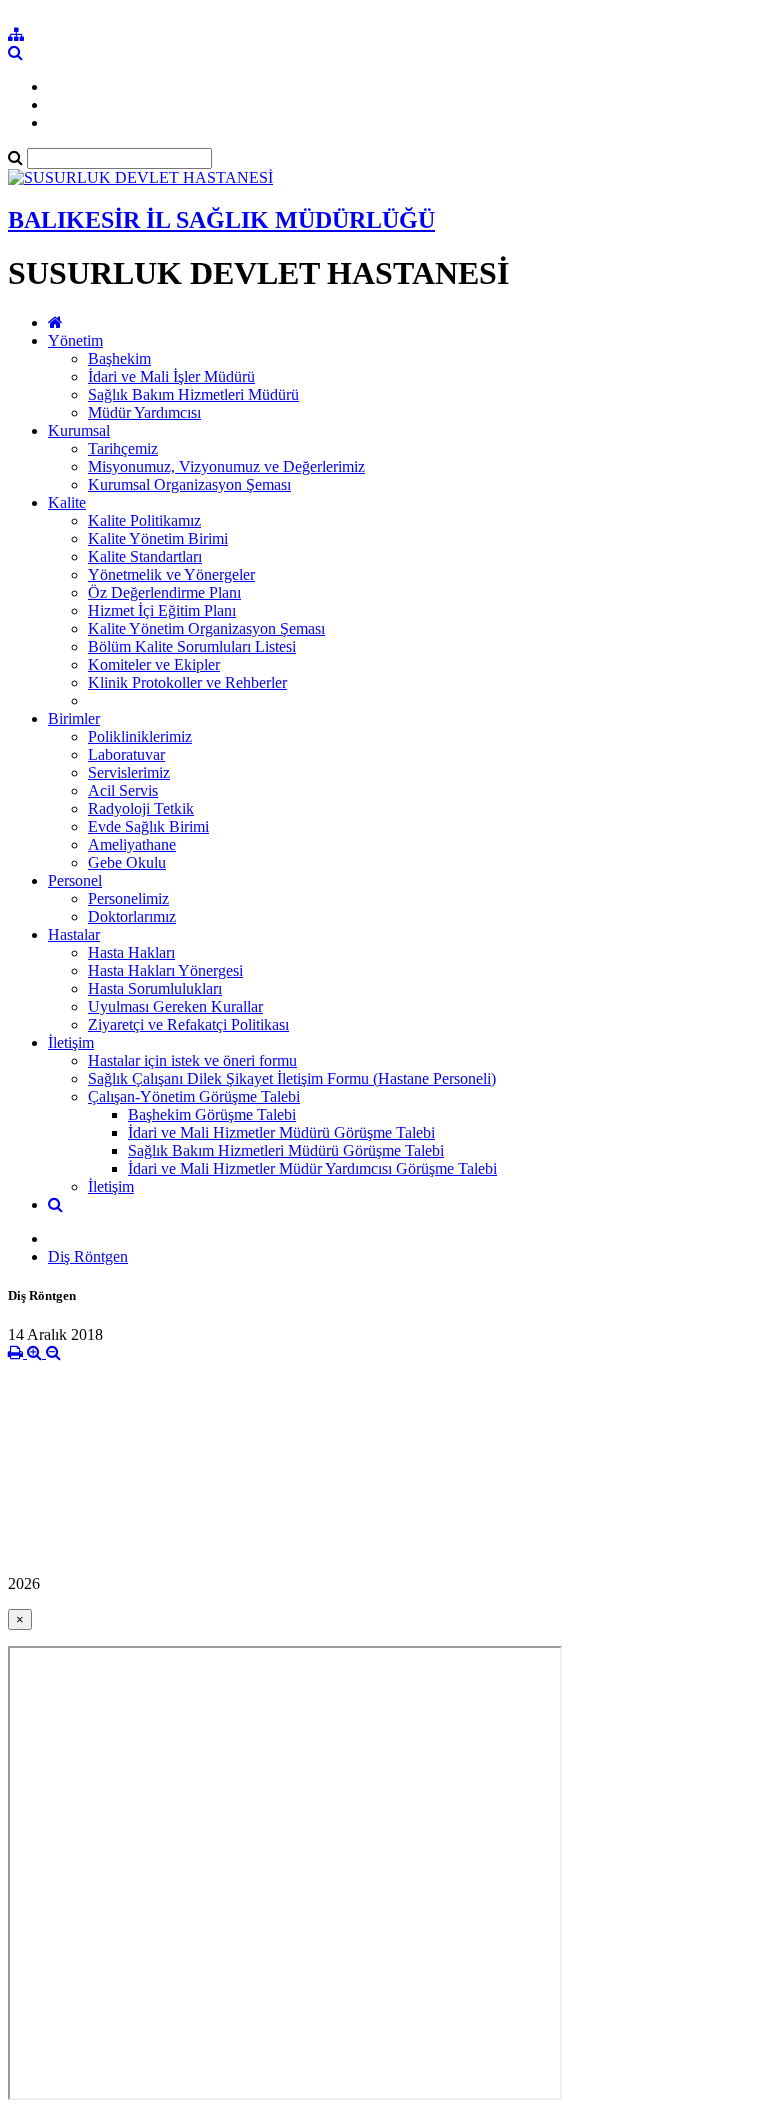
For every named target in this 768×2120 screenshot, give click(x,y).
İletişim (71, 1042)
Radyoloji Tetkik (141, 808)
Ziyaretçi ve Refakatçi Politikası (188, 1024)
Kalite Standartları (145, 556)
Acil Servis (123, 790)
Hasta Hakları (131, 952)
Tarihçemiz (123, 448)
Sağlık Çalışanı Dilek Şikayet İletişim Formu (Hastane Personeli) (292, 1078)
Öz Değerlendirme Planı (164, 592)
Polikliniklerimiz (140, 736)
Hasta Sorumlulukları (155, 988)
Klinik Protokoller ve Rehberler (187, 682)
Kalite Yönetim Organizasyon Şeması (206, 628)
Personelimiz (128, 898)
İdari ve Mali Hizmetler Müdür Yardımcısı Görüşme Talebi (312, 1168)
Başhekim (119, 358)
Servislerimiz (129, 772)
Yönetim (75, 340)
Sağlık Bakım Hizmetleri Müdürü (193, 394)
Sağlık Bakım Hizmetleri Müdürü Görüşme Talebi (286, 1150)
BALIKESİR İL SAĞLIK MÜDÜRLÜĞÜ (221, 220)
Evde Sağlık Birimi (148, 826)
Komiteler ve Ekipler (154, 664)
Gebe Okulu (127, 862)
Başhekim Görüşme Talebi (212, 1114)
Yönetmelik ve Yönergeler (171, 574)
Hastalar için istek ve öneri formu (192, 1060)
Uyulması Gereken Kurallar (175, 1006)
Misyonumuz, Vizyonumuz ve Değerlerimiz (226, 466)
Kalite (67, 502)
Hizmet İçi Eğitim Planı (162, 610)
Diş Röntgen (88, 1256)
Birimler (74, 718)
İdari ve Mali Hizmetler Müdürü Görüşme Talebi (281, 1132)
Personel (75, 880)
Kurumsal (79, 430)
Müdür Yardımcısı (144, 412)
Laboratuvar (126, 754)
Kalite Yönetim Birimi (158, 538)
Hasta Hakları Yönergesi (165, 970)
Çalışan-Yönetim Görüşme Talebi (194, 1096)
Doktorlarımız (132, 916)
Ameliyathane (132, 844)
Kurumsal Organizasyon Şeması (189, 484)
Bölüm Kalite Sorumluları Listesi (192, 646)
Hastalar (74, 934)
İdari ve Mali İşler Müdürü (171, 376)
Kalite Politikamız (144, 520)
